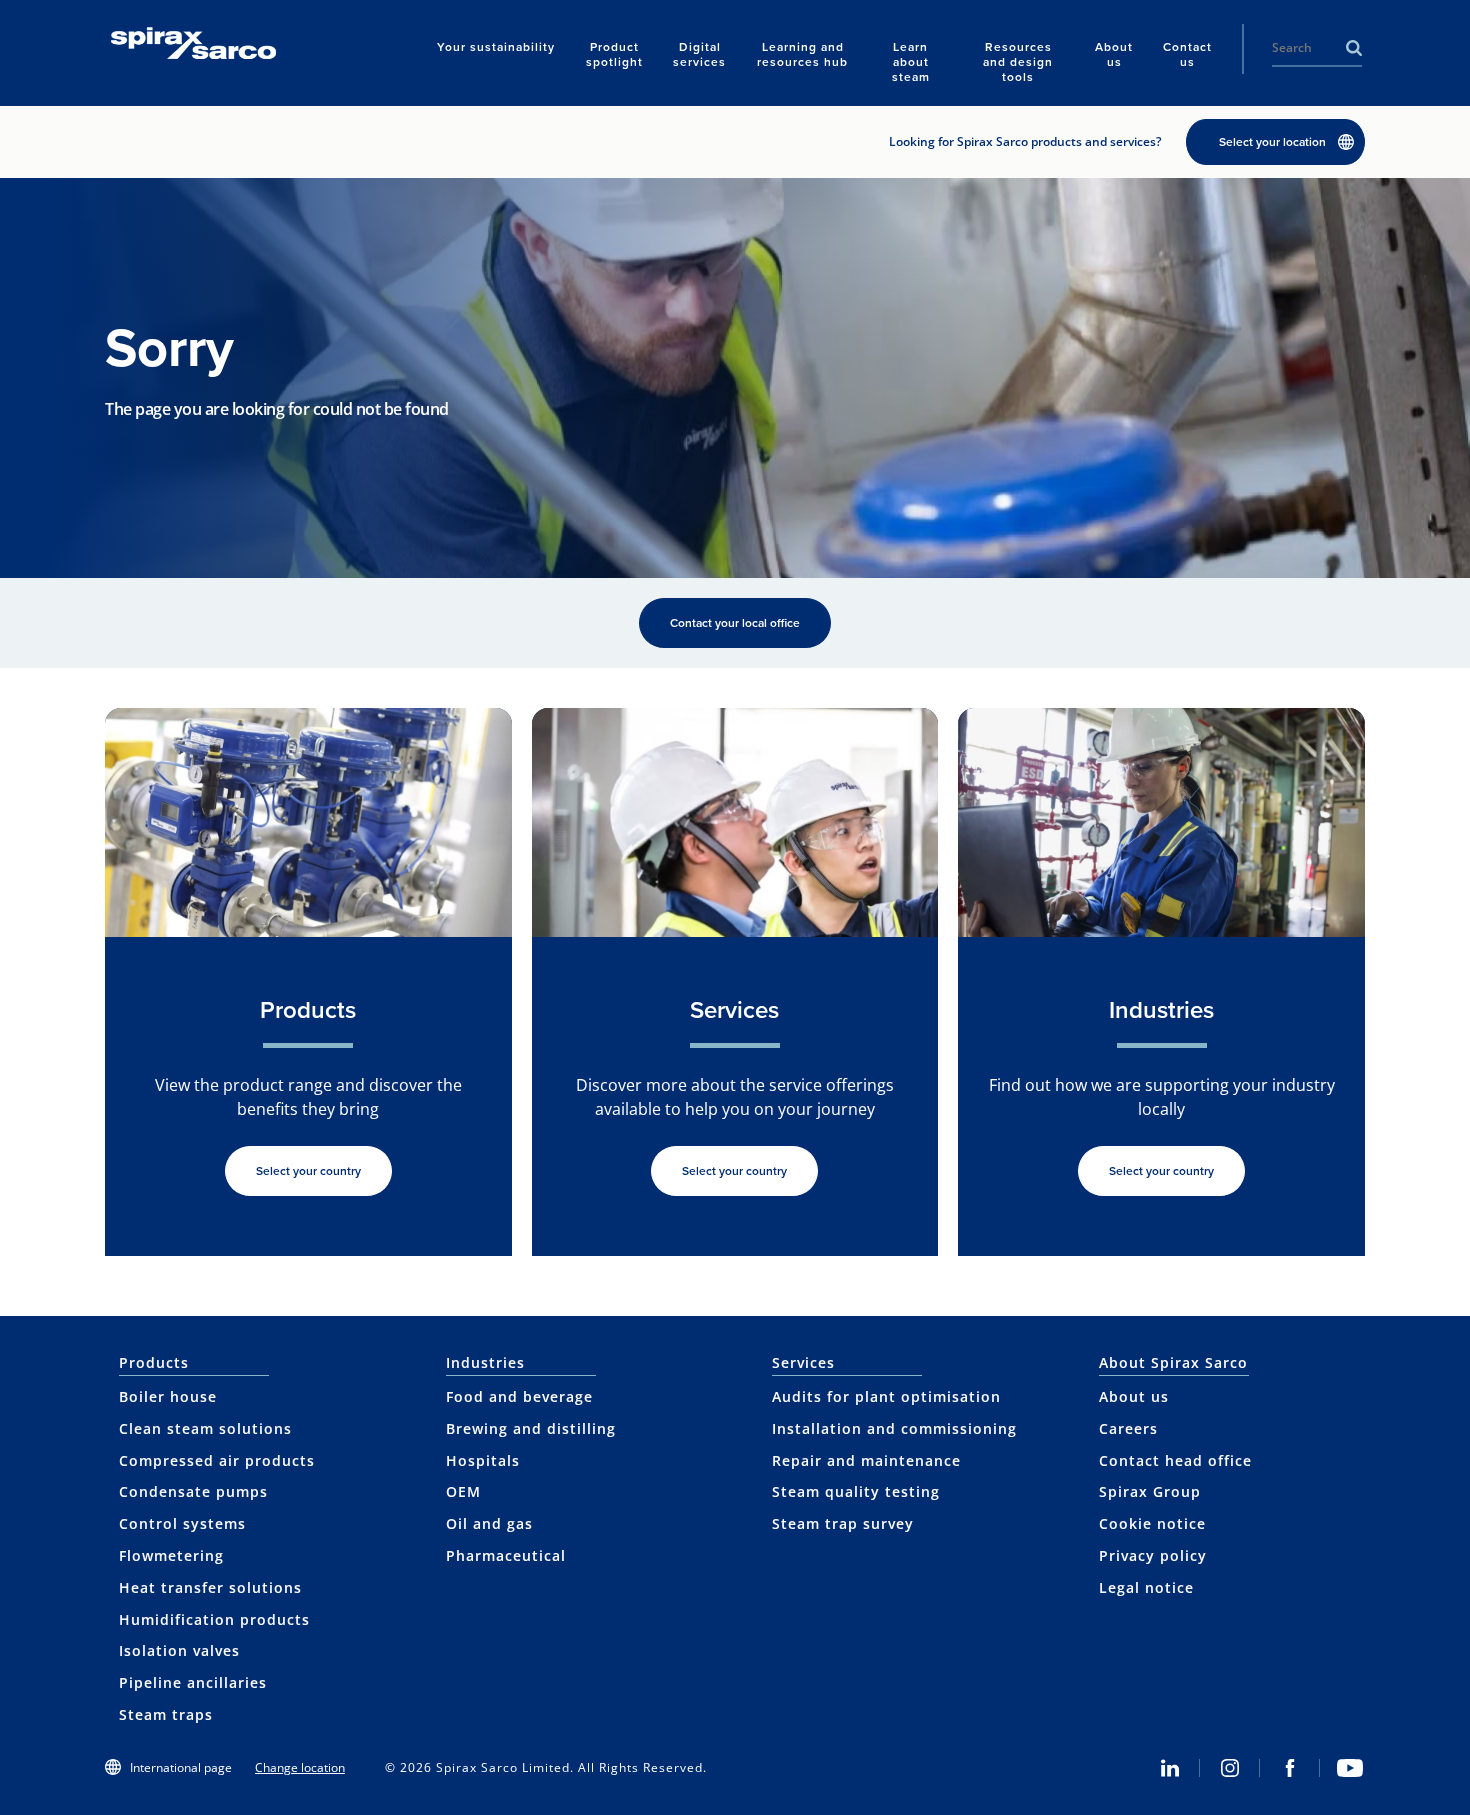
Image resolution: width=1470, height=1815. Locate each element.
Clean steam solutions (205, 1428)
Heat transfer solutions (210, 1587)
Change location (300, 1767)
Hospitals (483, 1460)
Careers (1128, 1428)
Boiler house (168, 1396)
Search (1354, 48)
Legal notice (1146, 1587)
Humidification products (214, 1619)
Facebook (1290, 1768)
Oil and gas (489, 1523)
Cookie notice (1152, 1523)
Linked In (1170, 1768)
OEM (463, 1491)
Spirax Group (1150, 1491)
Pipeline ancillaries (193, 1682)
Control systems (182, 1523)
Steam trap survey (843, 1523)
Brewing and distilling (531, 1428)
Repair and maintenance (866, 1460)
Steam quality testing (856, 1491)
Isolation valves (179, 1650)
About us (1134, 1396)
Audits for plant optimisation (886, 1396)
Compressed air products (217, 1460)
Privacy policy (1153, 1555)
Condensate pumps (193, 1491)
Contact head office (1175, 1460)
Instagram (1230, 1768)
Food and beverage (519, 1396)
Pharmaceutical (506, 1555)
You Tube (1350, 1768)
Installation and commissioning (894, 1428)
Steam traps (166, 1714)
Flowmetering (171, 1555)
